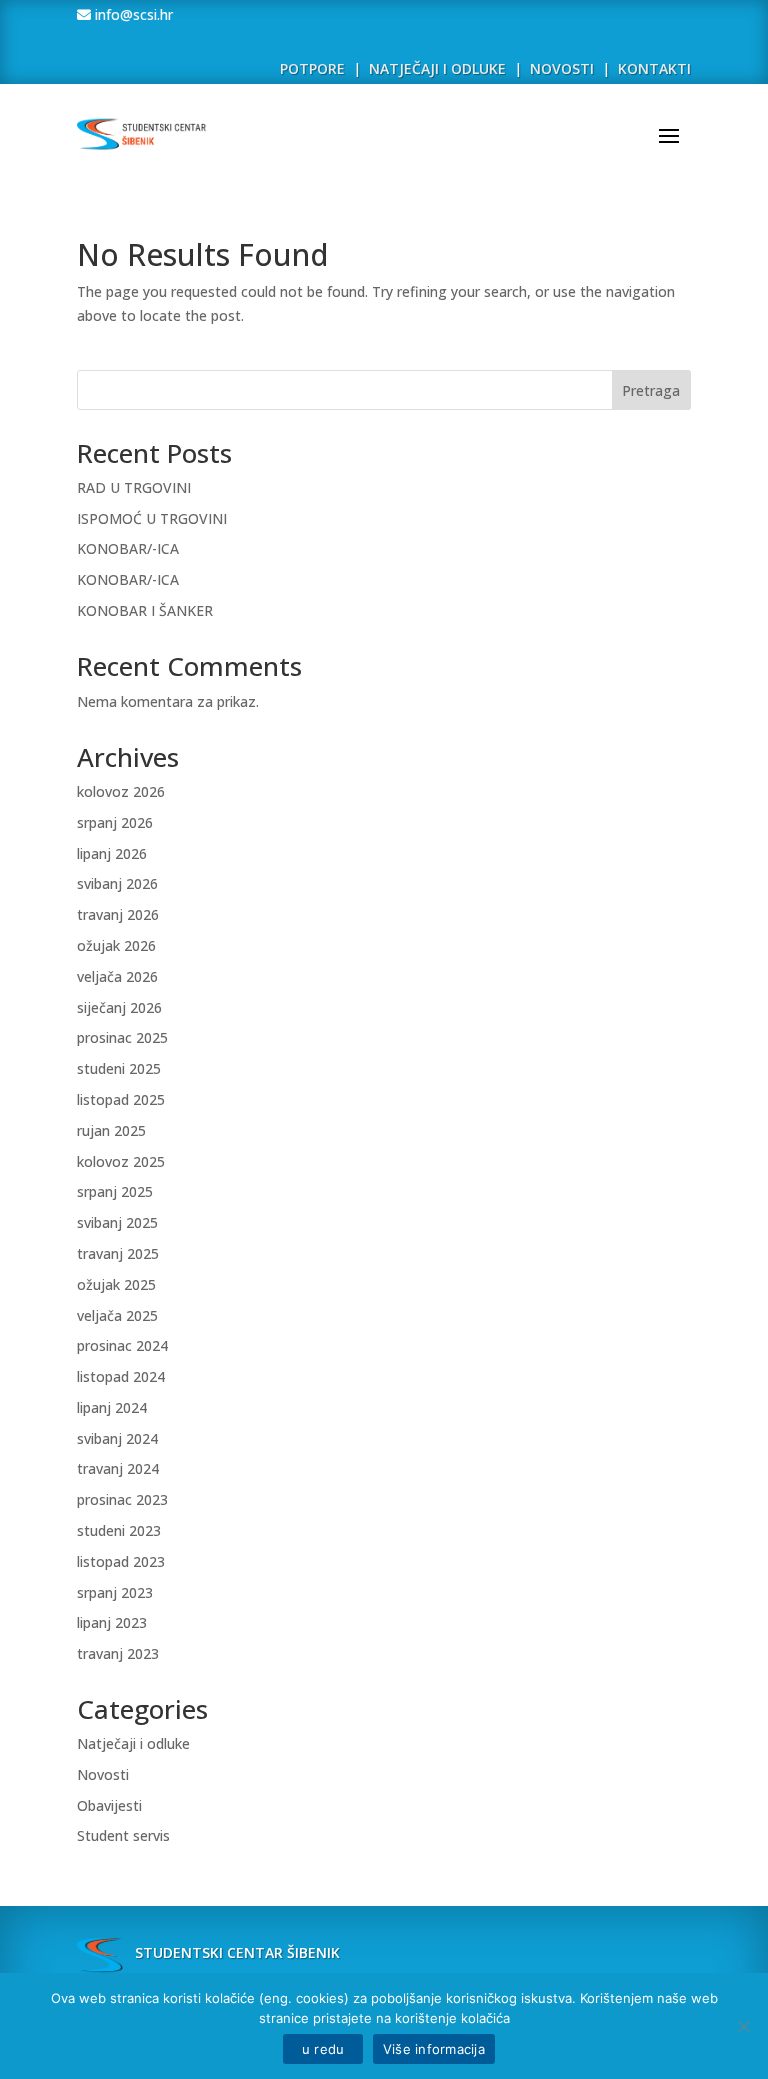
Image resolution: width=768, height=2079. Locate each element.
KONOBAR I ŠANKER (145, 610)
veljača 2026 (117, 976)
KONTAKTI (654, 68)
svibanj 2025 (117, 1222)
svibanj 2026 (117, 883)
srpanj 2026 (115, 822)
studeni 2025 (119, 1068)
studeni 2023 (119, 1530)
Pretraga (651, 390)
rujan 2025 (111, 1130)
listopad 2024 (121, 1376)
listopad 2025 (121, 1099)
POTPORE (312, 68)
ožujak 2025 (116, 1284)
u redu (323, 2049)
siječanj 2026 (119, 1007)
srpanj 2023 (115, 1592)
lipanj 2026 (112, 853)
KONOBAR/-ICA (128, 548)
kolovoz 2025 (121, 1161)
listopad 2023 (121, 1561)
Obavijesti (109, 1805)
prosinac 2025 (122, 1037)
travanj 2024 (118, 1468)
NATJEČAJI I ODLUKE (437, 68)
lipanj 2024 (112, 1407)
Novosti (103, 1774)
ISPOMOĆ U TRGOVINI (152, 518)
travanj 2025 (118, 1253)
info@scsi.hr (132, 14)
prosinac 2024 (122, 1345)
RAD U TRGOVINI (134, 487)
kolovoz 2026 (121, 791)
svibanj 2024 (117, 1438)
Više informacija (434, 2049)
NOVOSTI (564, 68)
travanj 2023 (118, 1653)
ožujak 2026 (116, 945)
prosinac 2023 (122, 1499)
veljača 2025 (117, 1315)
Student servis (123, 1835)
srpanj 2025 (115, 1191)
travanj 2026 (118, 914)
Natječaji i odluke (133, 1743)
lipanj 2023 (112, 1622)
